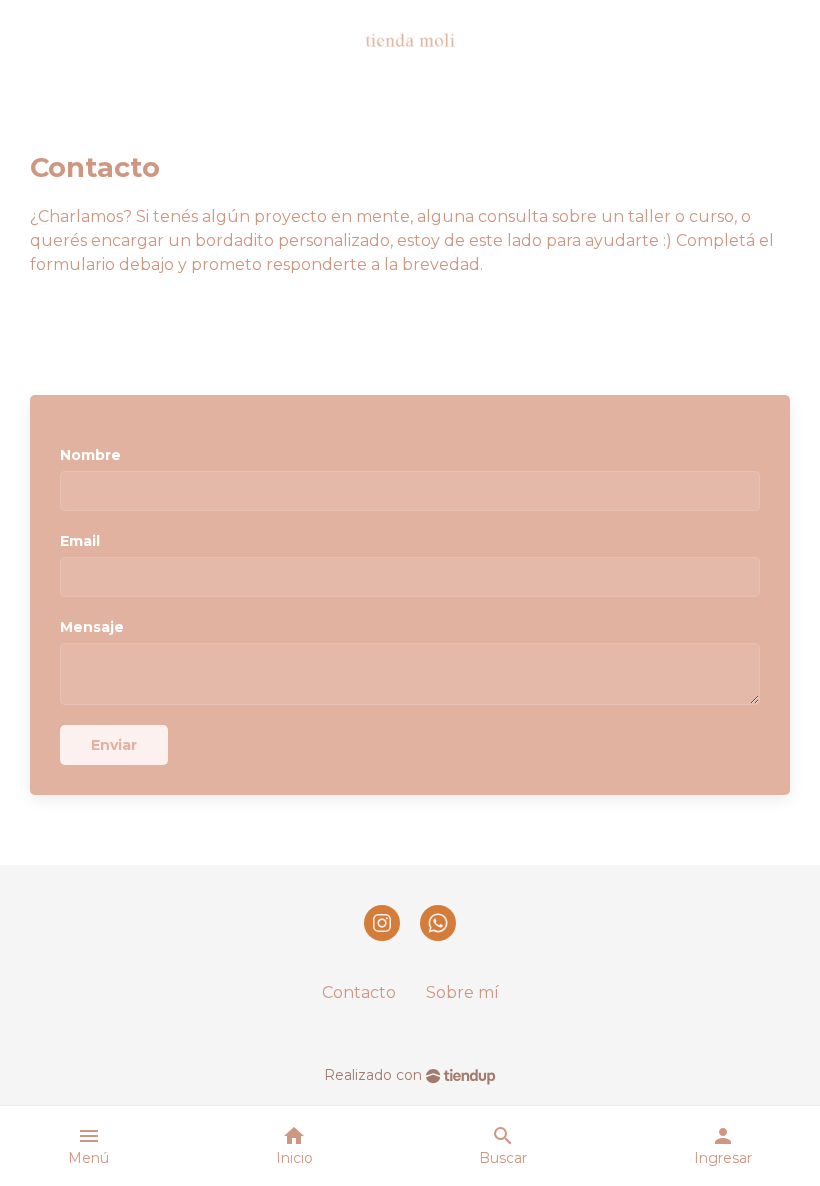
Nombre (90, 455)
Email (80, 541)
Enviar (114, 745)
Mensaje (92, 627)
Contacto (359, 992)
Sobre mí (462, 992)
